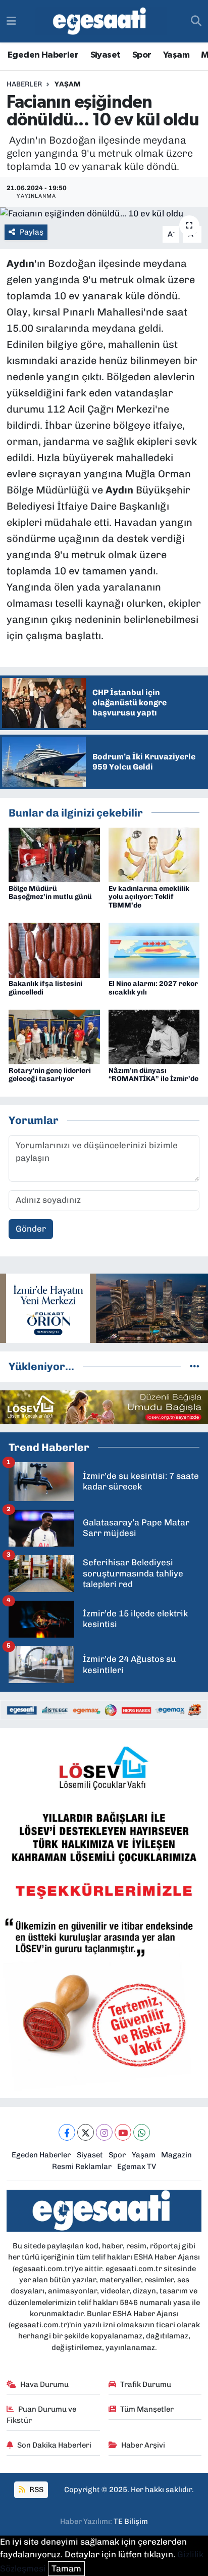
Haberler (24, 84)
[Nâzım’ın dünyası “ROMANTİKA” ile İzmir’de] (154, 1036)
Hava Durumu (44, 2384)
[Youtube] (123, 2132)
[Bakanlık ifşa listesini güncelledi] (54, 950)
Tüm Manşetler (147, 2409)
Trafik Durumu (146, 2384)
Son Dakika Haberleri (54, 2445)
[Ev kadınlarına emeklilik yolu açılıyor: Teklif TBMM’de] (154, 854)
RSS (36, 2490)
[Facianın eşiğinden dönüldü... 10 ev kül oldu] (104, 213)
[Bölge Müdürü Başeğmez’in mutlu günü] (54, 854)
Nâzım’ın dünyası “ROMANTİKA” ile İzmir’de (153, 1075)
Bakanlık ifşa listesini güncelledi (45, 988)
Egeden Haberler (43, 55)
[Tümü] (195, 1366)
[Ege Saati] (101, 21)
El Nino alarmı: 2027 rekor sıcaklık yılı (153, 988)
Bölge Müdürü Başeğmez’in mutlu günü (50, 893)
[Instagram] (104, 2132)
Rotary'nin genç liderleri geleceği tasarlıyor (50, 1075)
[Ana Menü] (11, 21)
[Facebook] (67, 2132)
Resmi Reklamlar (82, 2166)
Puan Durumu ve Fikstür (42, 2415)
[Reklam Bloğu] (104, 1307)
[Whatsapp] (142, 2132)
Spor (142, 55)
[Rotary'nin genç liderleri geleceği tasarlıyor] (54, 1036)
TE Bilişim (131, 2521)
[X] (86, 2132)
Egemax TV (137, 2166)
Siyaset (106, 55)
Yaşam (176, 55)
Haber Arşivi (143, 2445)
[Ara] (196, 21)
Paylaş (32, 232)
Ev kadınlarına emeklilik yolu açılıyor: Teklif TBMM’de (149, 897)
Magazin (176, 2155)
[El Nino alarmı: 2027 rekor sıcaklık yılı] (154, 950)
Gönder (31, 1229)
